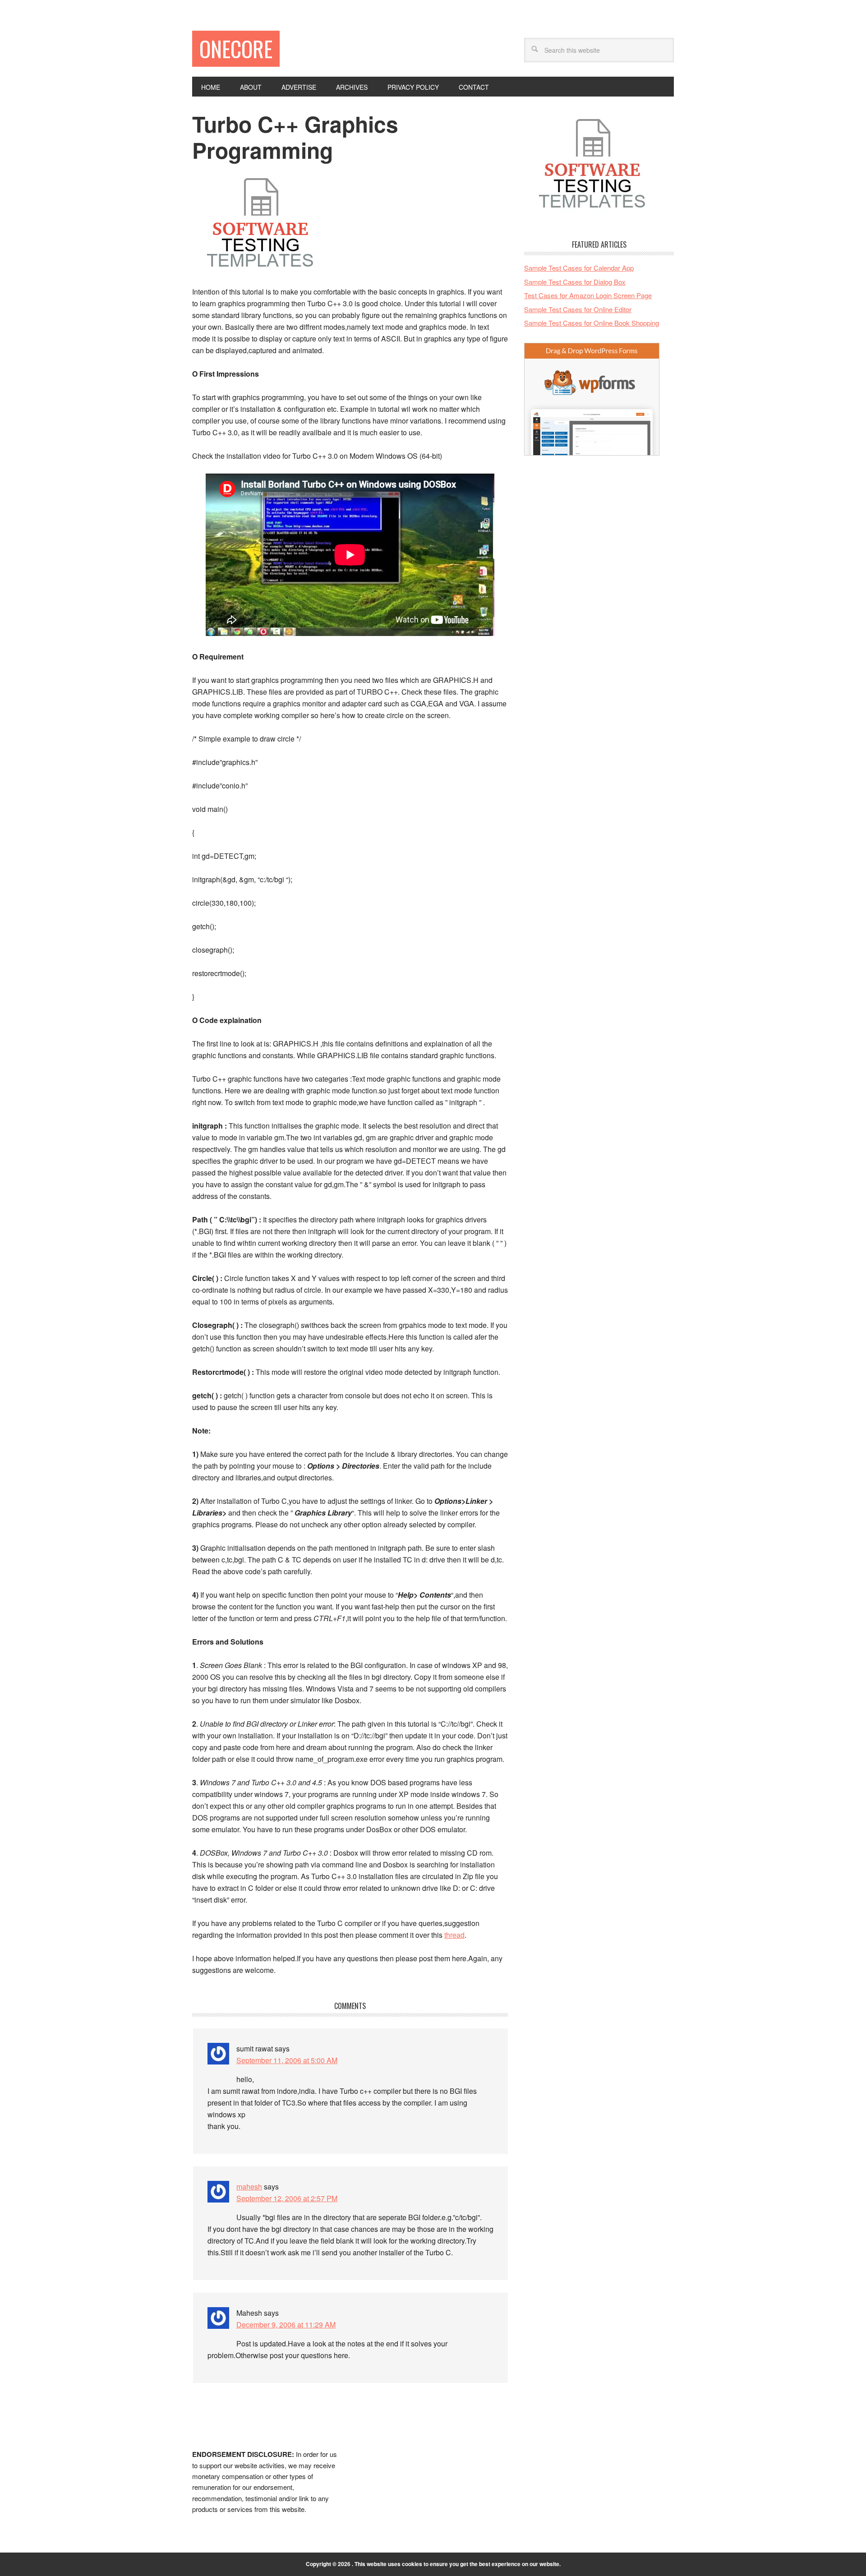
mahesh (249, 2187)
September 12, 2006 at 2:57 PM (287, 2198)
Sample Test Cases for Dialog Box (575, 282)
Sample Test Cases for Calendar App (579, 268)
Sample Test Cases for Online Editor (578, 309)
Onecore (236, 48)
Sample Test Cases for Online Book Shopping (592, 323)
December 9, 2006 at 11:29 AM (286, 2325)
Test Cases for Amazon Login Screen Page (588, 295)
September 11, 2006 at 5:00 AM (287, 2060)
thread (454, 1935)
